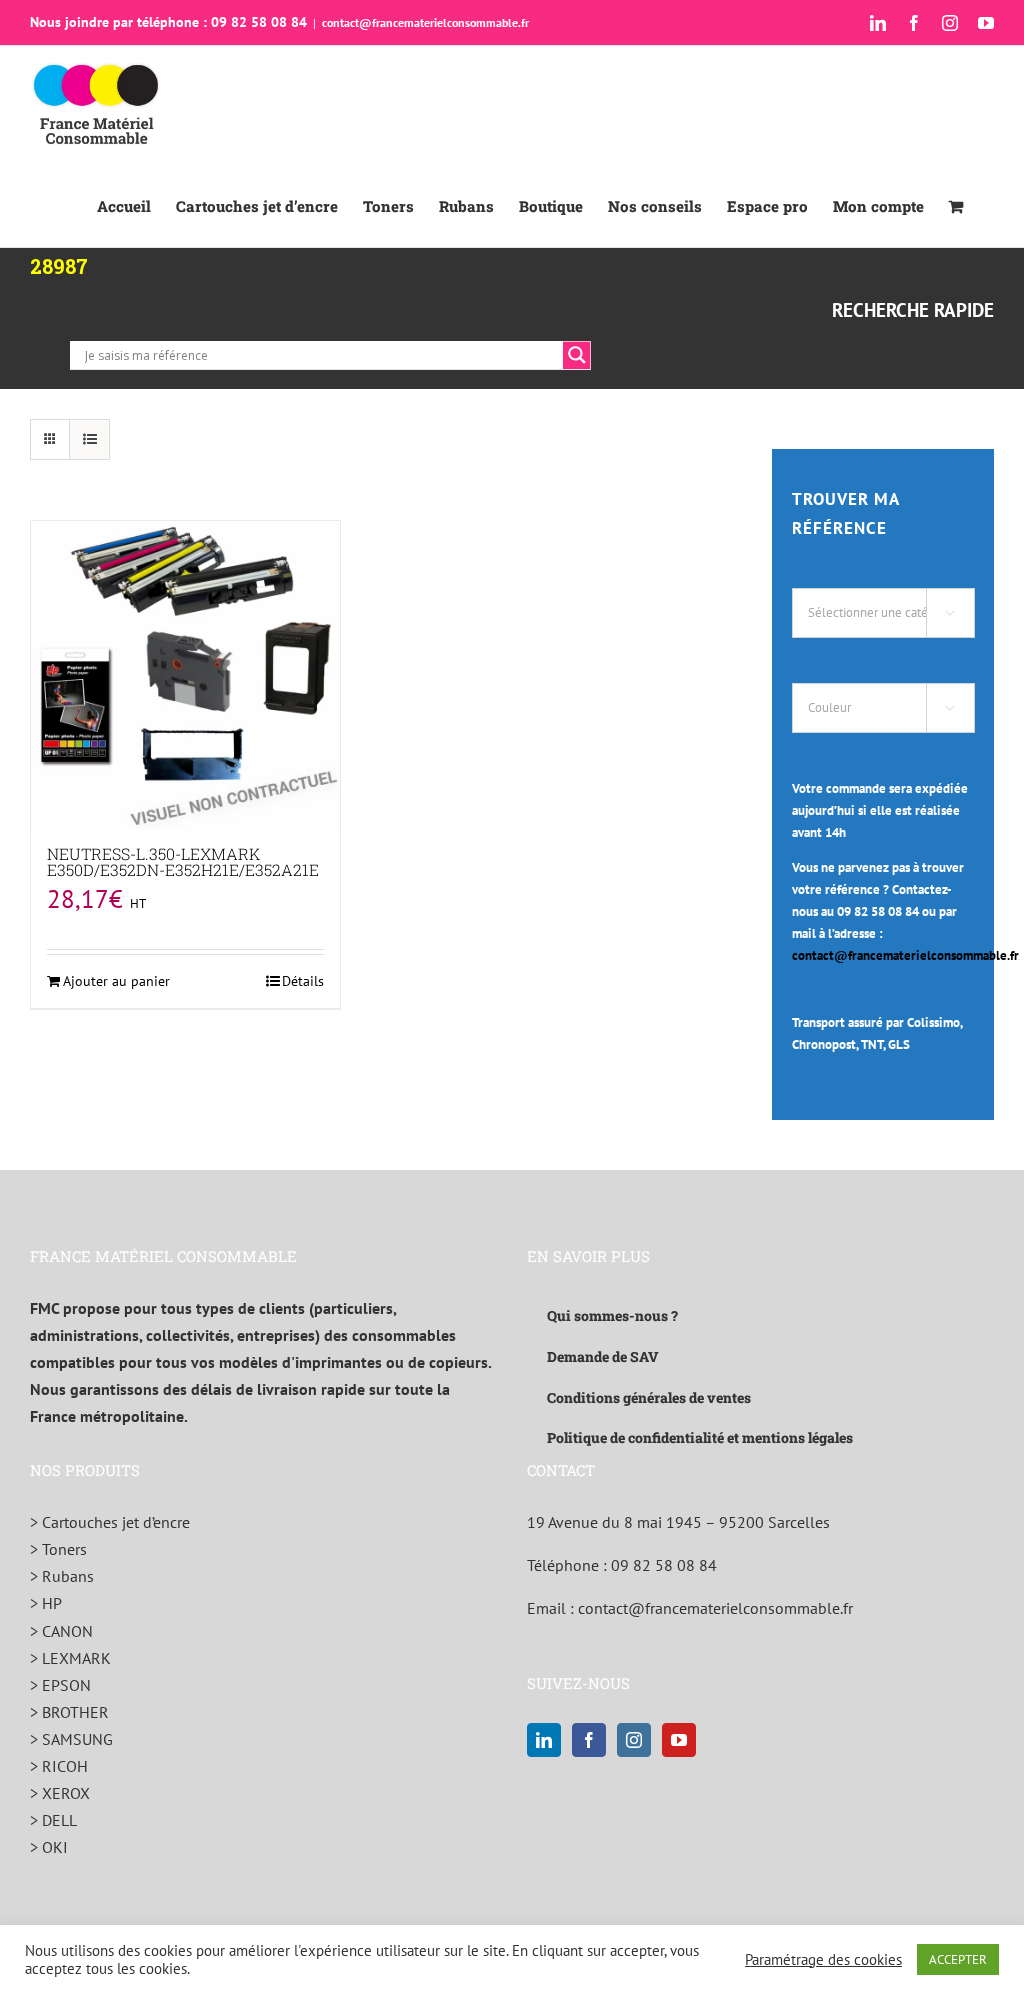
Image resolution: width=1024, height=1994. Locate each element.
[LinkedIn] (544, 1740)
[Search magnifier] (577, 355)
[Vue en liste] (89, 439)
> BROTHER (69, 1712)
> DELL (53, 1820)
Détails (303, 981)
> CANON (61, 1631)
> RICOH (59, 1766)
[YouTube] (679, 1740)
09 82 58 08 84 (664, 1565)
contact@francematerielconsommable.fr (425, 22)
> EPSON (60, 1685)
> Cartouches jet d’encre (110, 1522)
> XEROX (60, 1793)
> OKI (49, 1847)
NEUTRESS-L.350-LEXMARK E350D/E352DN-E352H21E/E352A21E (183, 861)
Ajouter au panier (116, 981)
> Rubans (62, 1576)
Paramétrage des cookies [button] (823, 1960)
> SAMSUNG (71, 1739)
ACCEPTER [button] (958, 1959)
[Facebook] (589, 1740)
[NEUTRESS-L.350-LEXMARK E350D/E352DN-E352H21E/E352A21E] (185, 675)
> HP (46, 1603)
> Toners (58, 1549)
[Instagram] (634, 1740)
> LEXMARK (70, 1658)
